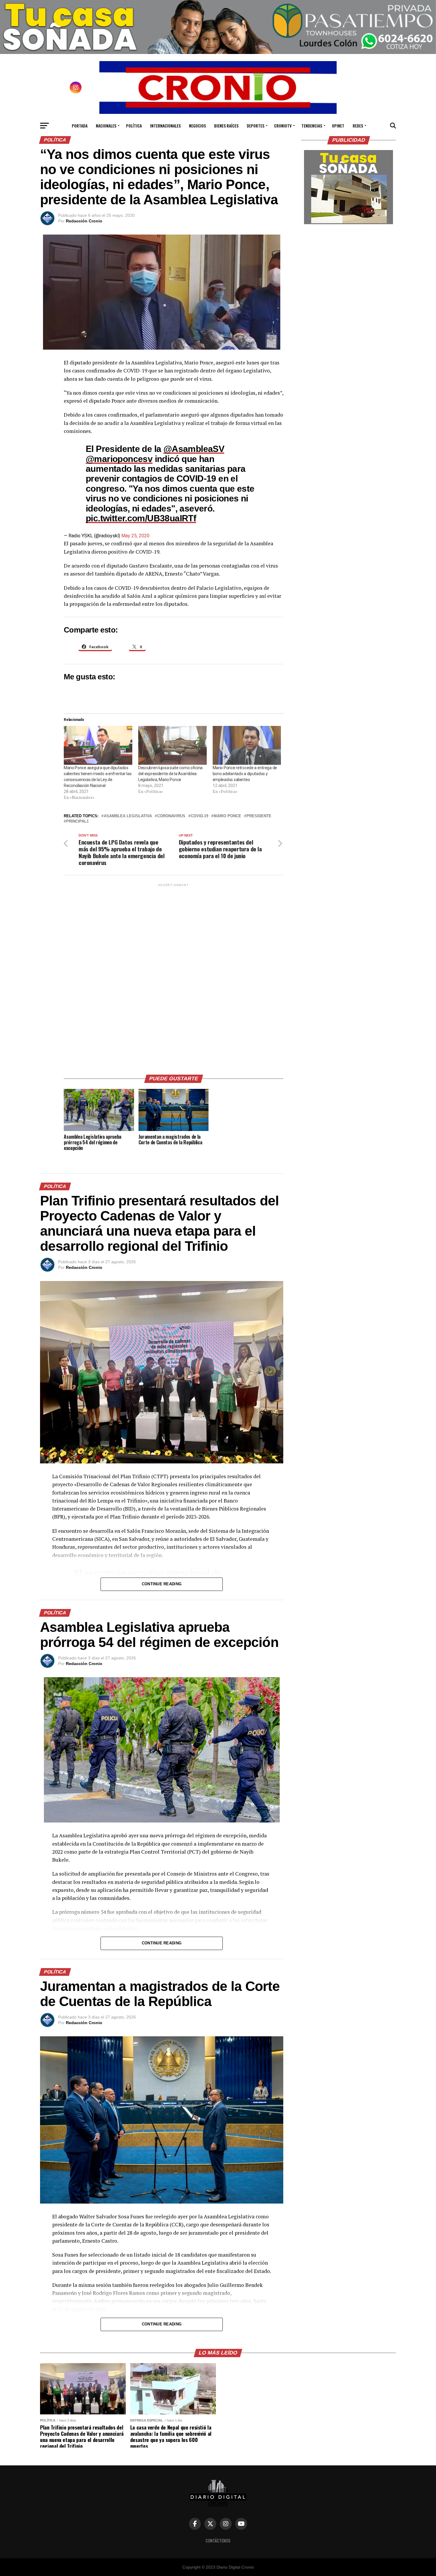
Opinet (338, 126)
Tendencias (312, 126)
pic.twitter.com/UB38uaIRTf (141, 518)
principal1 (77, 822)
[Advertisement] (174, 977)
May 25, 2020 (135, 536)
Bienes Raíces (226, 126)
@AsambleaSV (194, 449)
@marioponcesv (119, 459)
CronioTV (283, 126)
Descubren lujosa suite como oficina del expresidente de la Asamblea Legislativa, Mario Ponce (170, 774)
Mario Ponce (227, 816)
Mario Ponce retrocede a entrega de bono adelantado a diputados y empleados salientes (245, 774)
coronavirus (171, 816)
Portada (80, 126)
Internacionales (165, 126)
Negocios (197, 126)
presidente (259, 816)
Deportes (256, 126)
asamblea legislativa (128, 816)
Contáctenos (218, 2541)
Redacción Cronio (84, 221)
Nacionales (106, 126)
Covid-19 (199, 816)
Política (134, 126)
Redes (358, 126)
